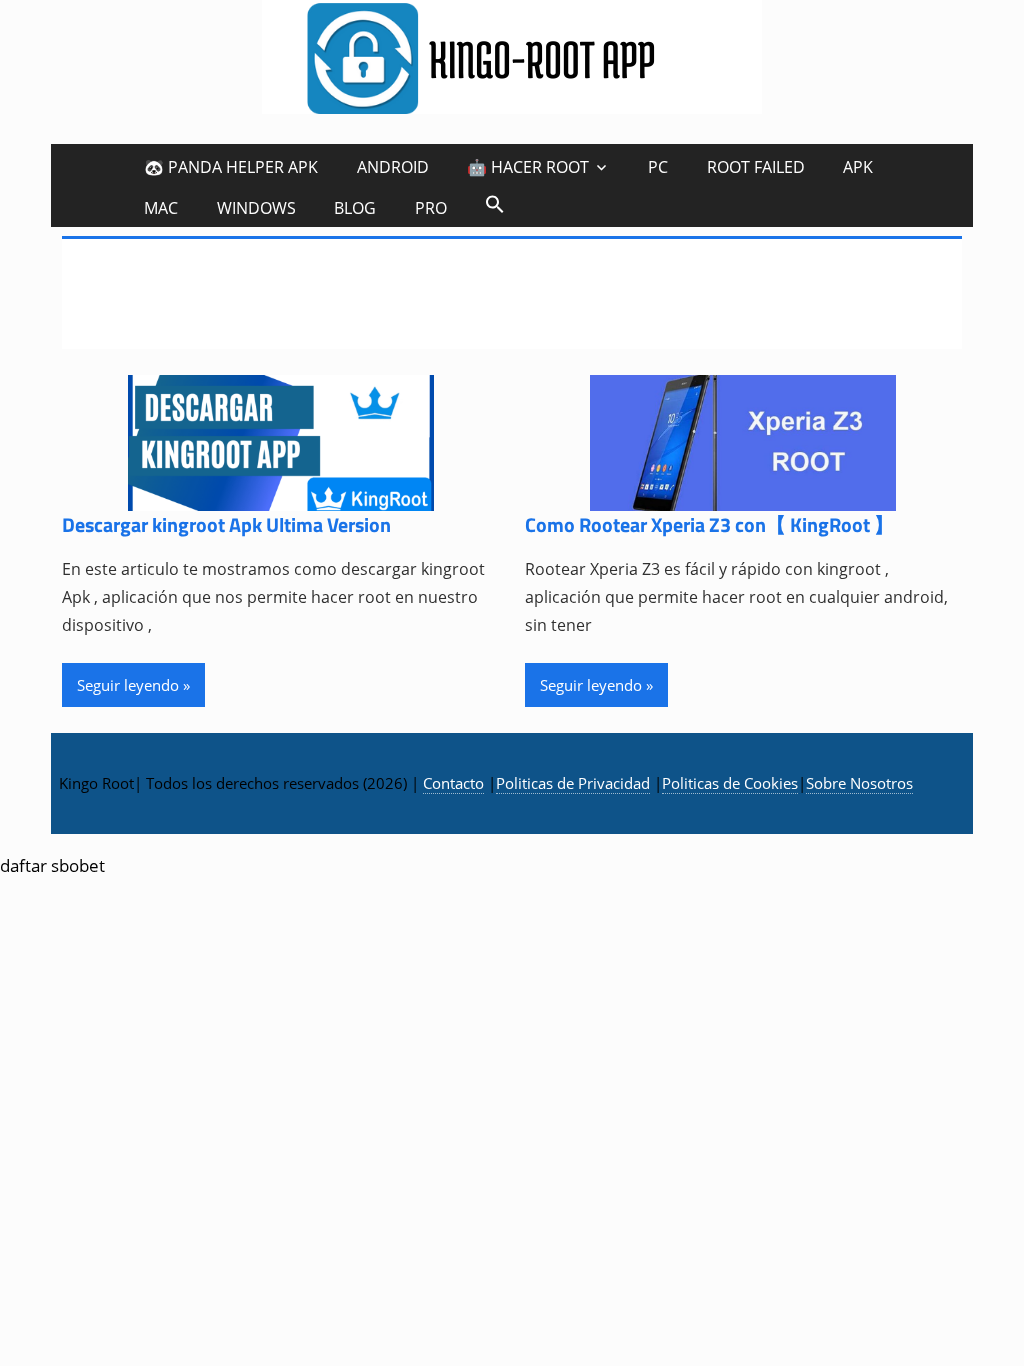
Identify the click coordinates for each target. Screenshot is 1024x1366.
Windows (256, 208)
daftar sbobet (52, 865)
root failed (756, 167)
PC (658, 167)
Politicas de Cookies (730, 783)
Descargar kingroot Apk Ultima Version (226, 524)
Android (393, 167)
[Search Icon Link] (495, 203)
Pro (431, 208)
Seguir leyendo (128, 685)
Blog (355, 208)
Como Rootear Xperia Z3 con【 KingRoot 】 (709, 524)
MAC (161, 208)
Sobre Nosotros (859, 783)
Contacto (453, 783)
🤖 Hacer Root (528, 167)
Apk (858, 167)
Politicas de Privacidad (573, 783)
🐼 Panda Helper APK (231, 167)
